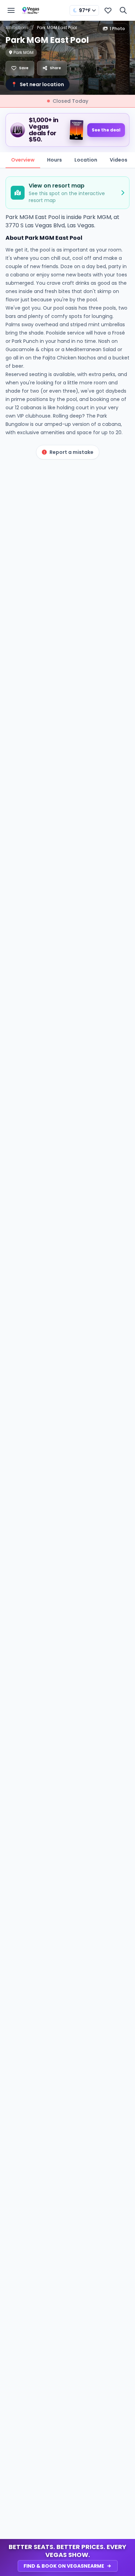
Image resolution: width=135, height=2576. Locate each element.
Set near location (38, 84)
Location (86, 160)
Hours (55, 160)
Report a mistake (71, 452)
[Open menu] (11, 10)
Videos (119, 160)
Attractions (17, 28)
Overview (23, 160)
